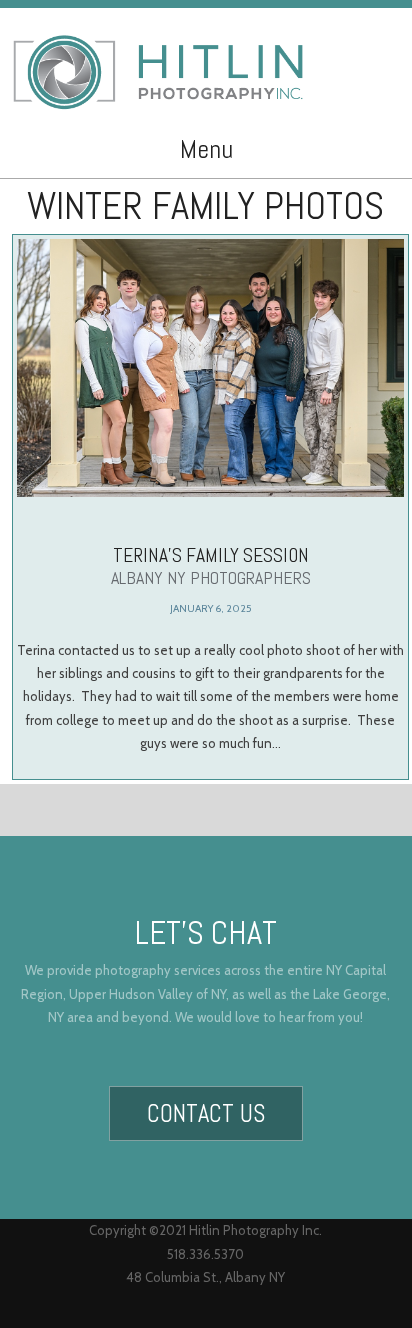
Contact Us (206, 1113)
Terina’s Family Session (211, 566)
